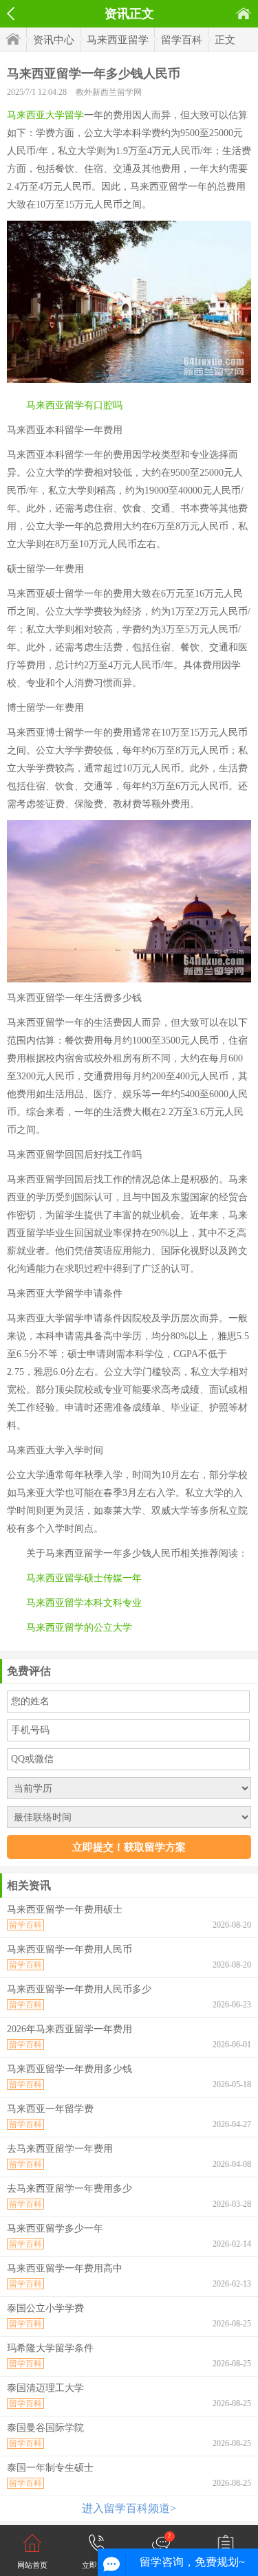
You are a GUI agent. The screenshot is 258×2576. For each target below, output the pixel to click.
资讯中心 (54, 40)
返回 (11, 14)
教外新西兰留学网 (109, 92)
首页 (244, 13)
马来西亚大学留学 (45, 115)
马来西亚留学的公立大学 (79, 1628)
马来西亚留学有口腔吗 (74, 405)
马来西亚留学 (118, 40)
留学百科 (182, 40)
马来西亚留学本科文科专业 (84, 1603)
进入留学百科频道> (129, 2508)
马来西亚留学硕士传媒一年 (84, 1578)
